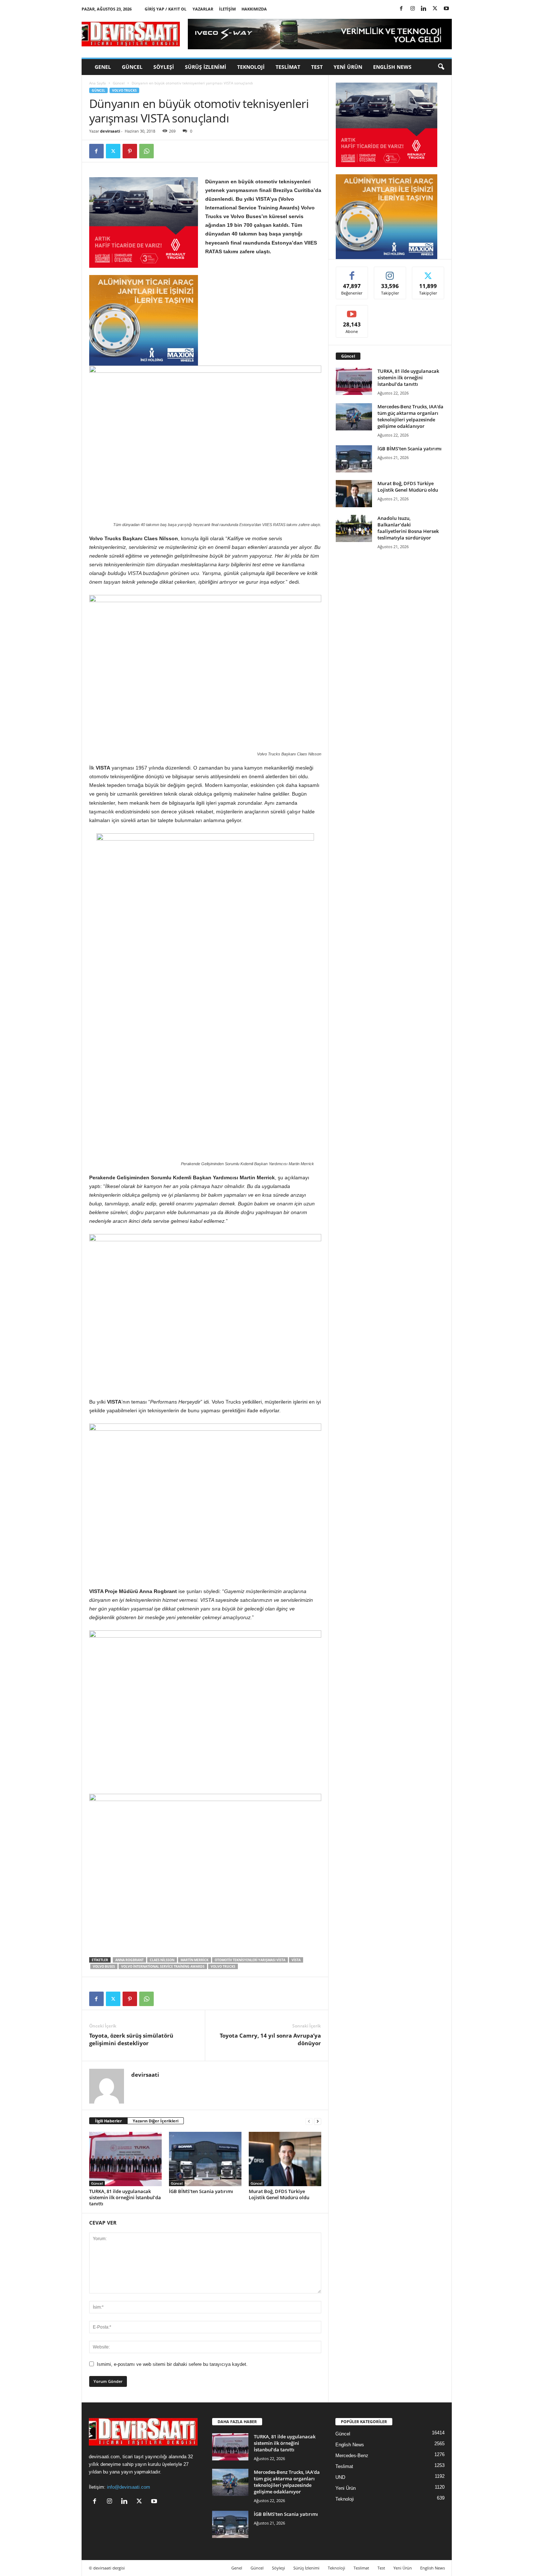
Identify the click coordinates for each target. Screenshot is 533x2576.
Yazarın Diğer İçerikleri (156, 2121)
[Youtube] (446, 9)
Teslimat (288, 67)
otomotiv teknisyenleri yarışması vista (250, 1960)
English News (392, 67)
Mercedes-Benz (352, 2456)
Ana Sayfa (98, 83)
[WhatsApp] (146, 151)
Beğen (352, 272)
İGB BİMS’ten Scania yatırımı (201, 2191)
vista (296, 1960)
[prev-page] (309, 2121)
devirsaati (110, 131)
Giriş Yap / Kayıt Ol (166, 9)
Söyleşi (164, 67)
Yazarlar (203, 9)
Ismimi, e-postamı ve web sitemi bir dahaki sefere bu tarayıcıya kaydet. (172, 2364)
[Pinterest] (130, 151)
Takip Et (390, 272)
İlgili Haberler (108, 2121)
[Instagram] (413, 9)
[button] (441, 67)
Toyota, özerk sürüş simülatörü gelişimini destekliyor (131, 2039)
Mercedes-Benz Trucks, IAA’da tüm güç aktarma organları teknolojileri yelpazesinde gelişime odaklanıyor (410, 416)
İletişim (227, 9)
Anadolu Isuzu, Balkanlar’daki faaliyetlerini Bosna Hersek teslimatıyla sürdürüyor (408, 528)
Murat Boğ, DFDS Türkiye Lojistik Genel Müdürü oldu (279, 2194)
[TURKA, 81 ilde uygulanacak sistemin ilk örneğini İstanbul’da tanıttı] (125, 2159)
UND (340, 2477)
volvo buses (104, 1966)
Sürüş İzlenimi (206, 67)
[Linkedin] (424, 9)
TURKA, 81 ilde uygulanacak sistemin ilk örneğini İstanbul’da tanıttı (125, 2197)
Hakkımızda (254, 9)
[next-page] (318, 2121)
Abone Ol (352, 311)
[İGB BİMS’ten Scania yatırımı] (205, 2159)
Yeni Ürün (348, 67)
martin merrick (195, 1960)
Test (317, 67)
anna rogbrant (129, 1960)
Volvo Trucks (124, 90)
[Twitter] (435, 9)
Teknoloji (251, 67)
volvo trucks (223, 1966)
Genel (103, 67)
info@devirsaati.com (129, 2487)
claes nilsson (162, 1960)
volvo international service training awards (163, 1966)
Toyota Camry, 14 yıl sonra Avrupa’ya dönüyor (270, 2039)
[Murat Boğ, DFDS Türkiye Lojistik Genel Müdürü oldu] (285, 2159)
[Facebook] (401, 9)
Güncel (132, 67)
